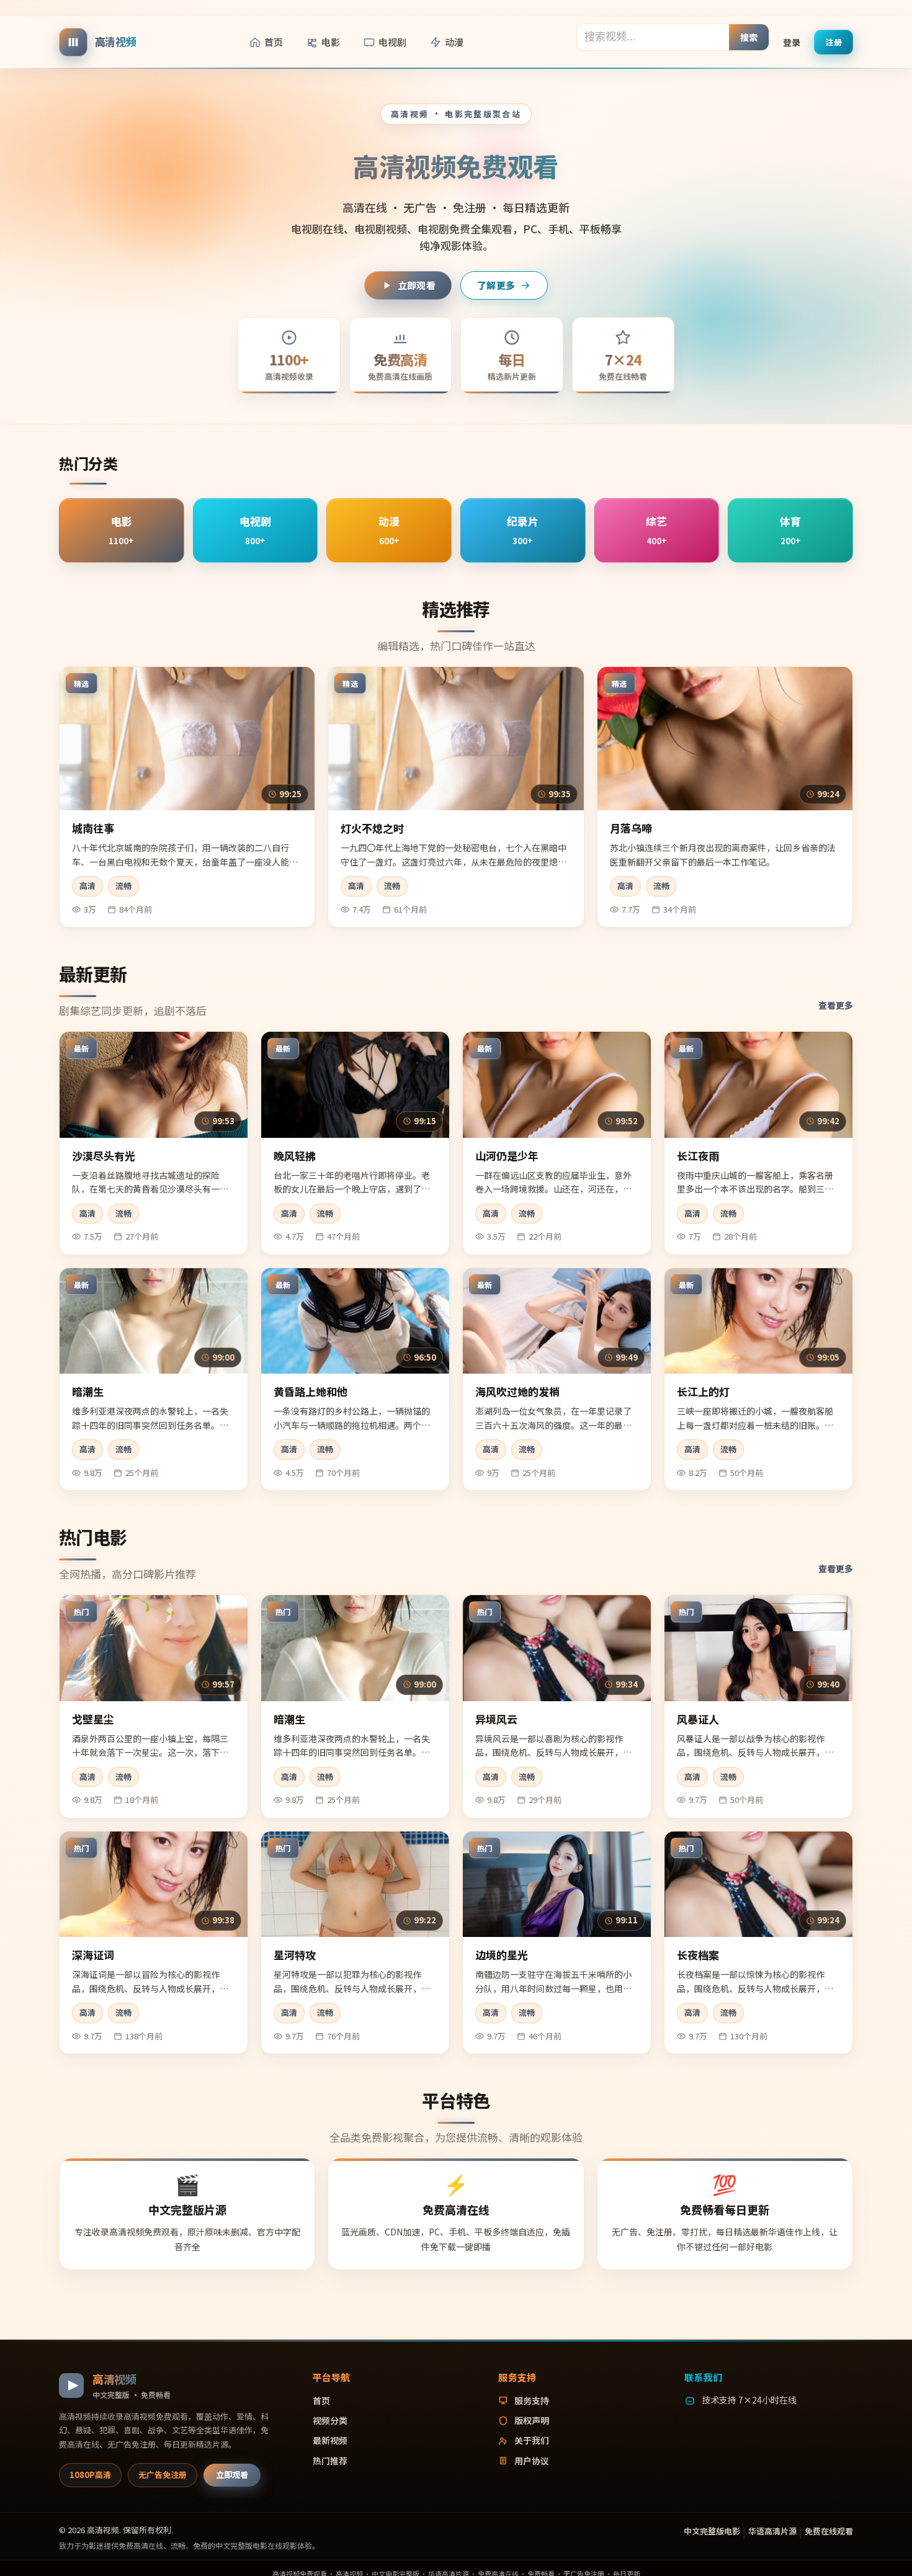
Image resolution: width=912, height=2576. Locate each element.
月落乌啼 (631, 828)
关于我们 (532, 2440)
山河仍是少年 (507, 1156)
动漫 (454, 42)
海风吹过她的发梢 (517, 1391)
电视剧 (392, 42)
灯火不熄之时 (372, 828)
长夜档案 (698, 1955)
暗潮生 (88, 1391)
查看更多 (836, 1005)
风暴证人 (698, 1719)
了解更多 (496, 285)
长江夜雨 (698, 1156)
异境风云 (496, 1719)
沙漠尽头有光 (104, 1156)
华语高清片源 (772, 2531)
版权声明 (532, 2420)
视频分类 (330, 2420)
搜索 (749, 37)
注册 (834, 41)
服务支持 (532, 2400)
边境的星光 (502, 1955)
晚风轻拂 (295, 1156)
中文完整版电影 (712, 2531)
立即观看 (417, 285)
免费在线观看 (829, 2531)
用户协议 (532, 2461)
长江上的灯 (703, 1391)
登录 (792, 42)
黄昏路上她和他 (311, 1391)
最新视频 (330, 2440)
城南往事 (93, 828)
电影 (331, 42)
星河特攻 (295, 1955)
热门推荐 (330, 2461)
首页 (274, 42)
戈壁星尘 (93, 1719)
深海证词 (93, 1955)
